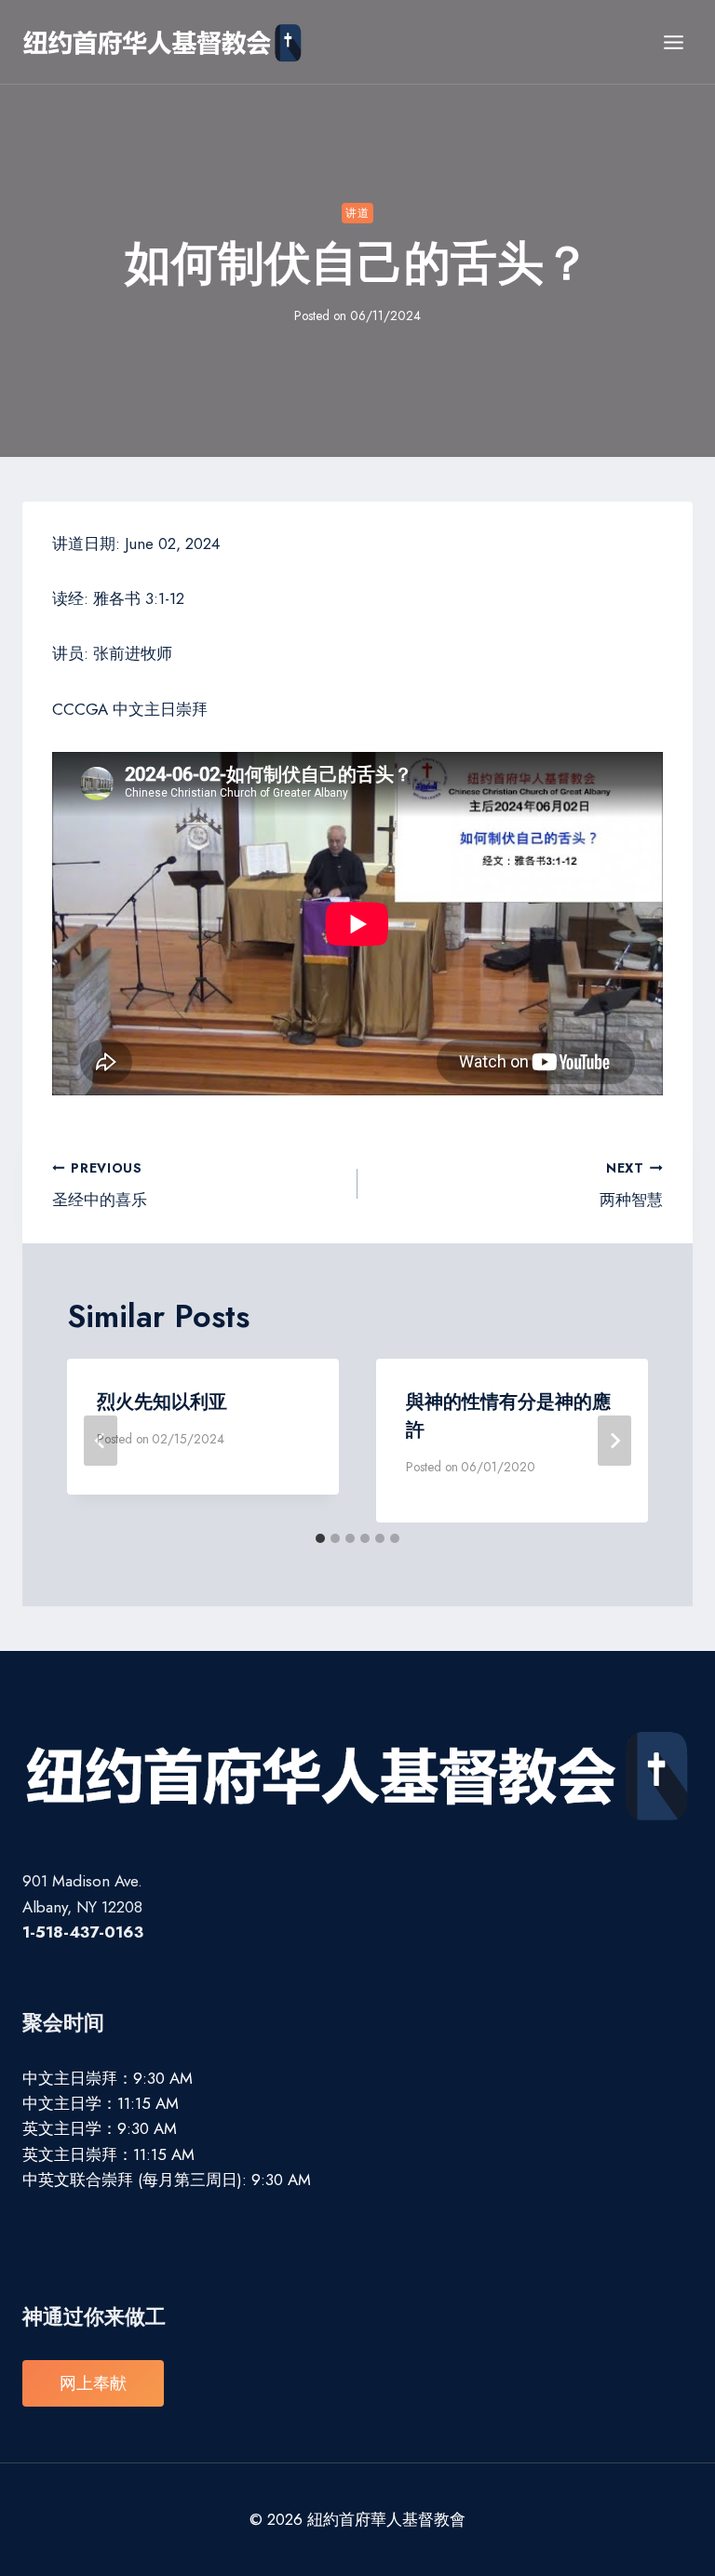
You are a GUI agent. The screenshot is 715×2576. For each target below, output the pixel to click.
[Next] (614, 1441)
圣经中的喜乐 (100, 1185)
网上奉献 (93, 2383)
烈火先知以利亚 (162, 1402)
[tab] (320, 1538)
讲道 (357, 213)
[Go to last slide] (101, 1441)
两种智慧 (631, 1185)
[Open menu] (673, 42)
